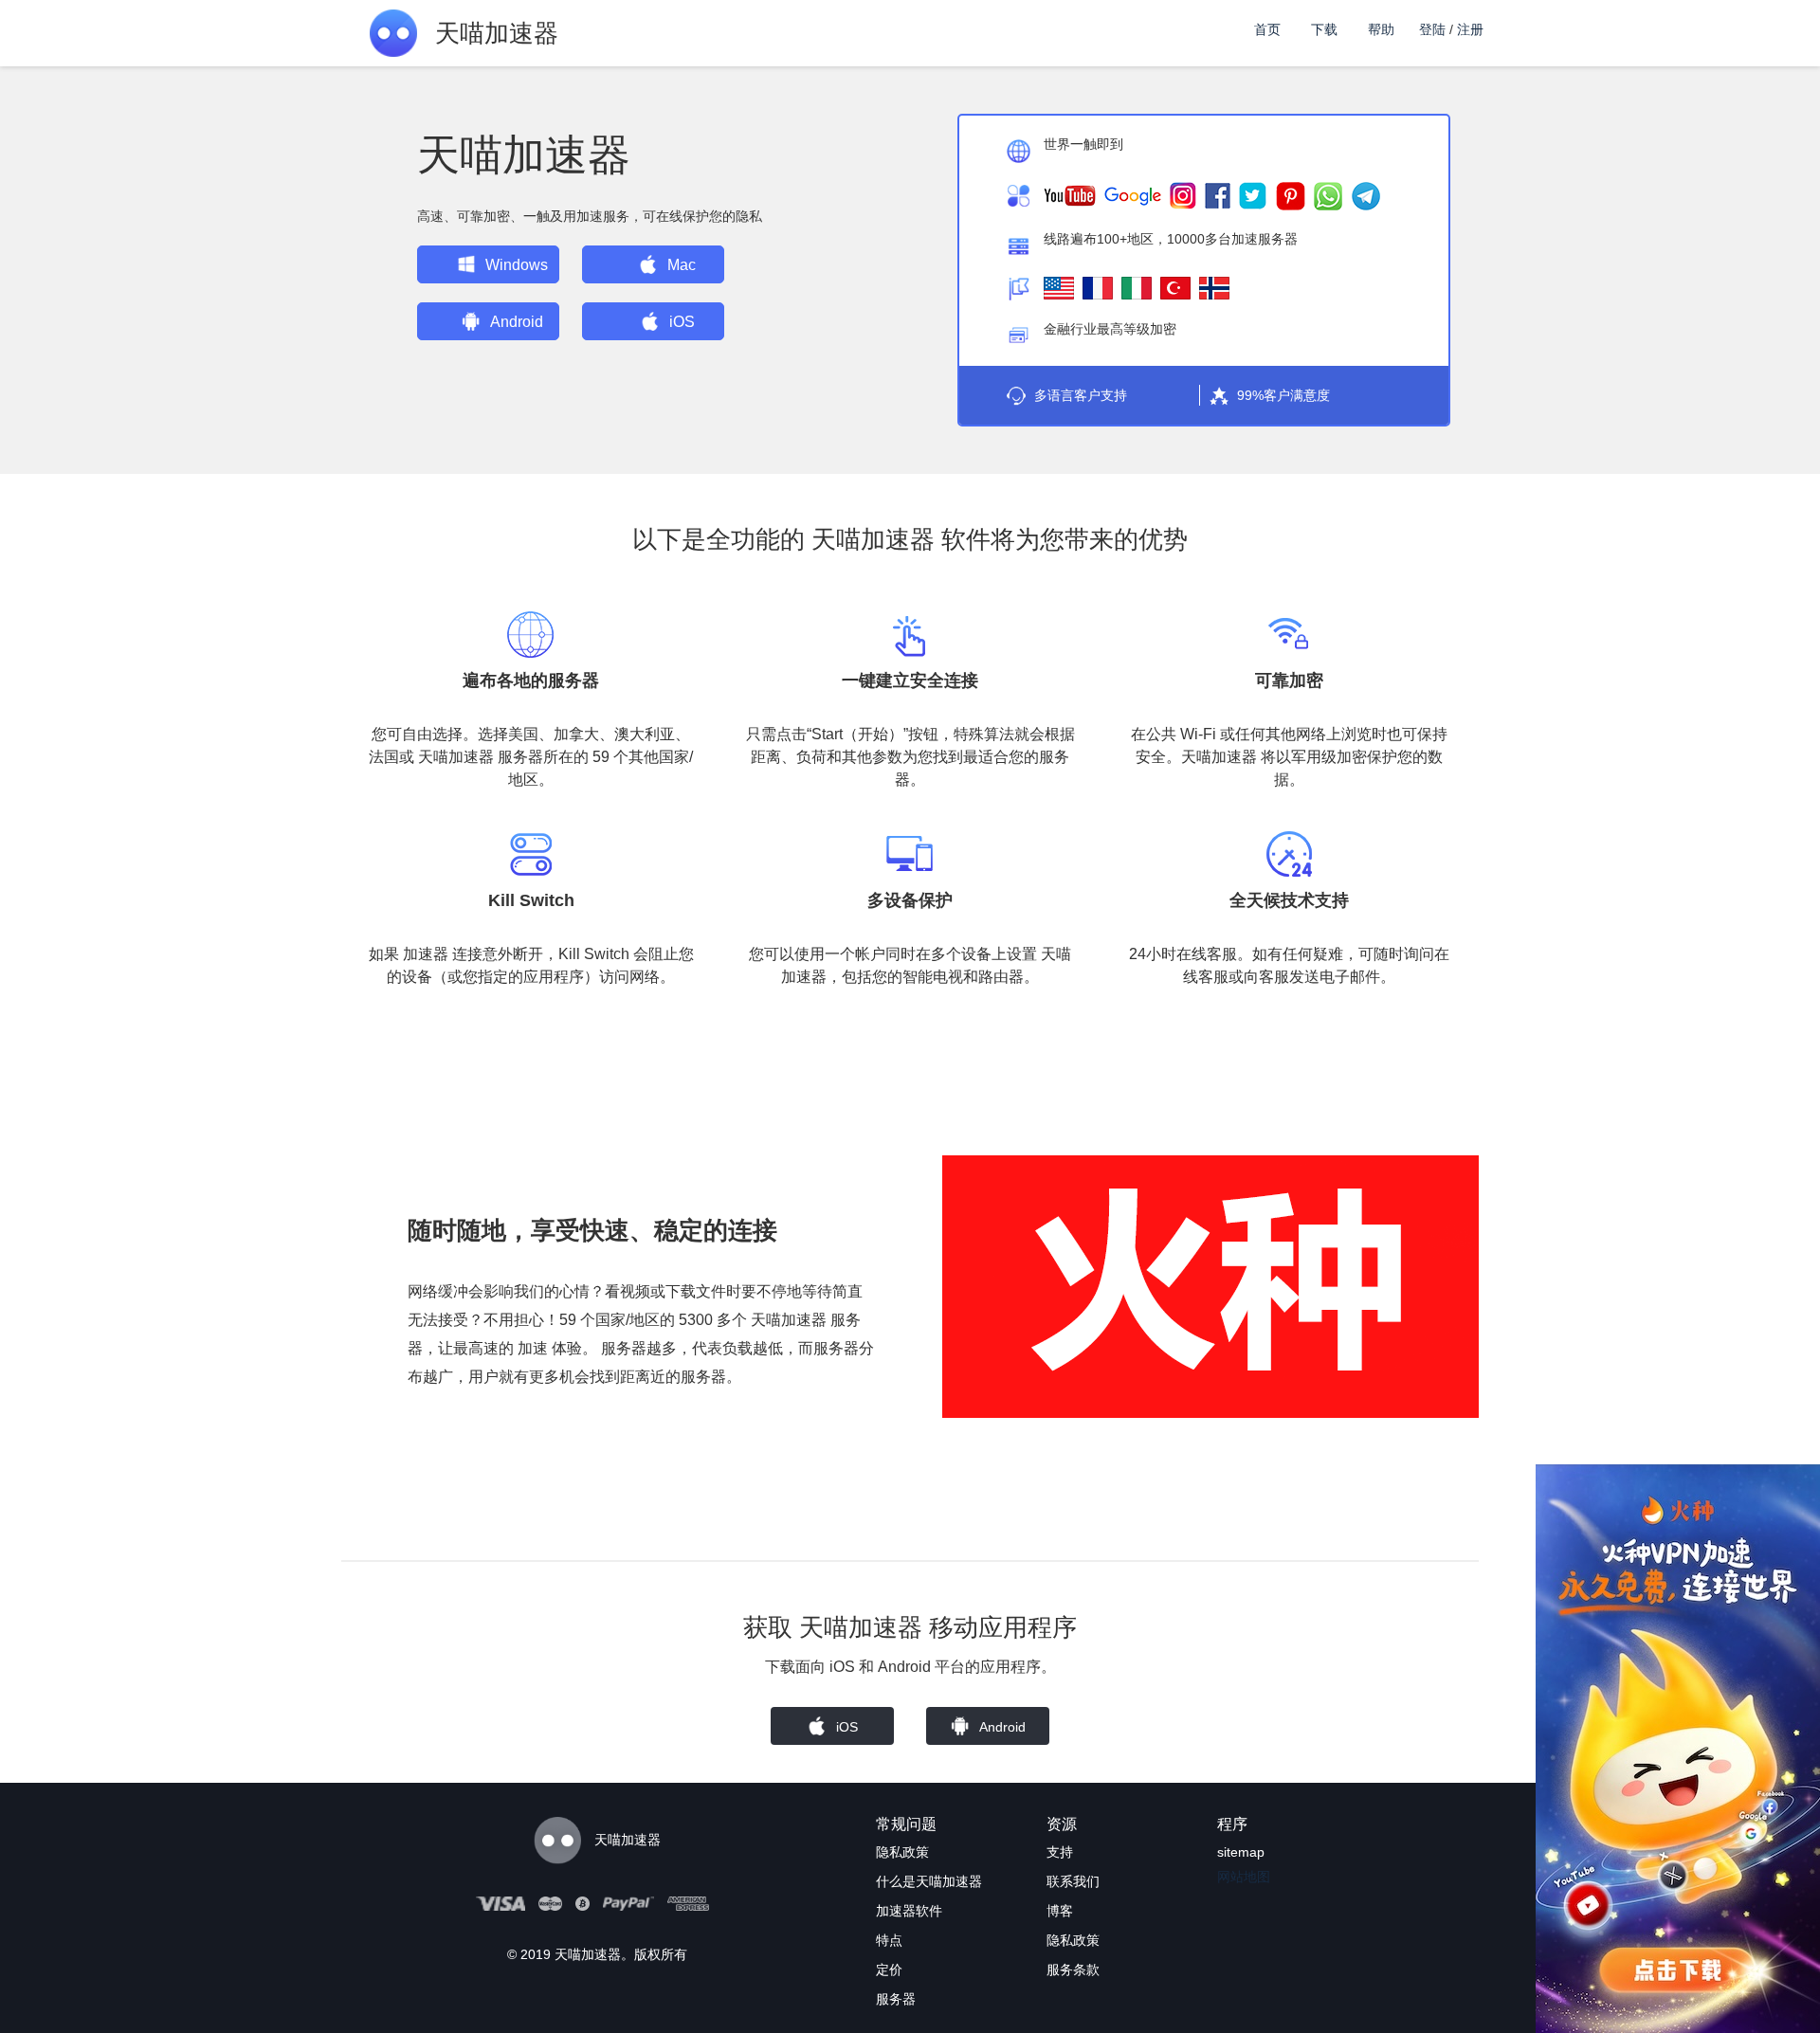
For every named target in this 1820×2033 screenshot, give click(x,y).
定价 (889, 1969)
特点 (889, 1940)
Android (517, 322)
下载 (1324, 29)
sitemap (1241, 1852)
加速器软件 (909, 1911)
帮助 (1381, 29)
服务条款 (1073, 1969)
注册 (1470, 29)
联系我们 (1073, 1881)
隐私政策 (902, 1852)
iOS (682, 322)
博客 (1060, 1911)
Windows (517, 265)
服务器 (896, 1999)
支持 (1060, 1852)
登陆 (1432, 29)
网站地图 (1244, 1877)
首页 (1267, 29)
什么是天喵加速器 (929, 1881)
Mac (682, 265)
